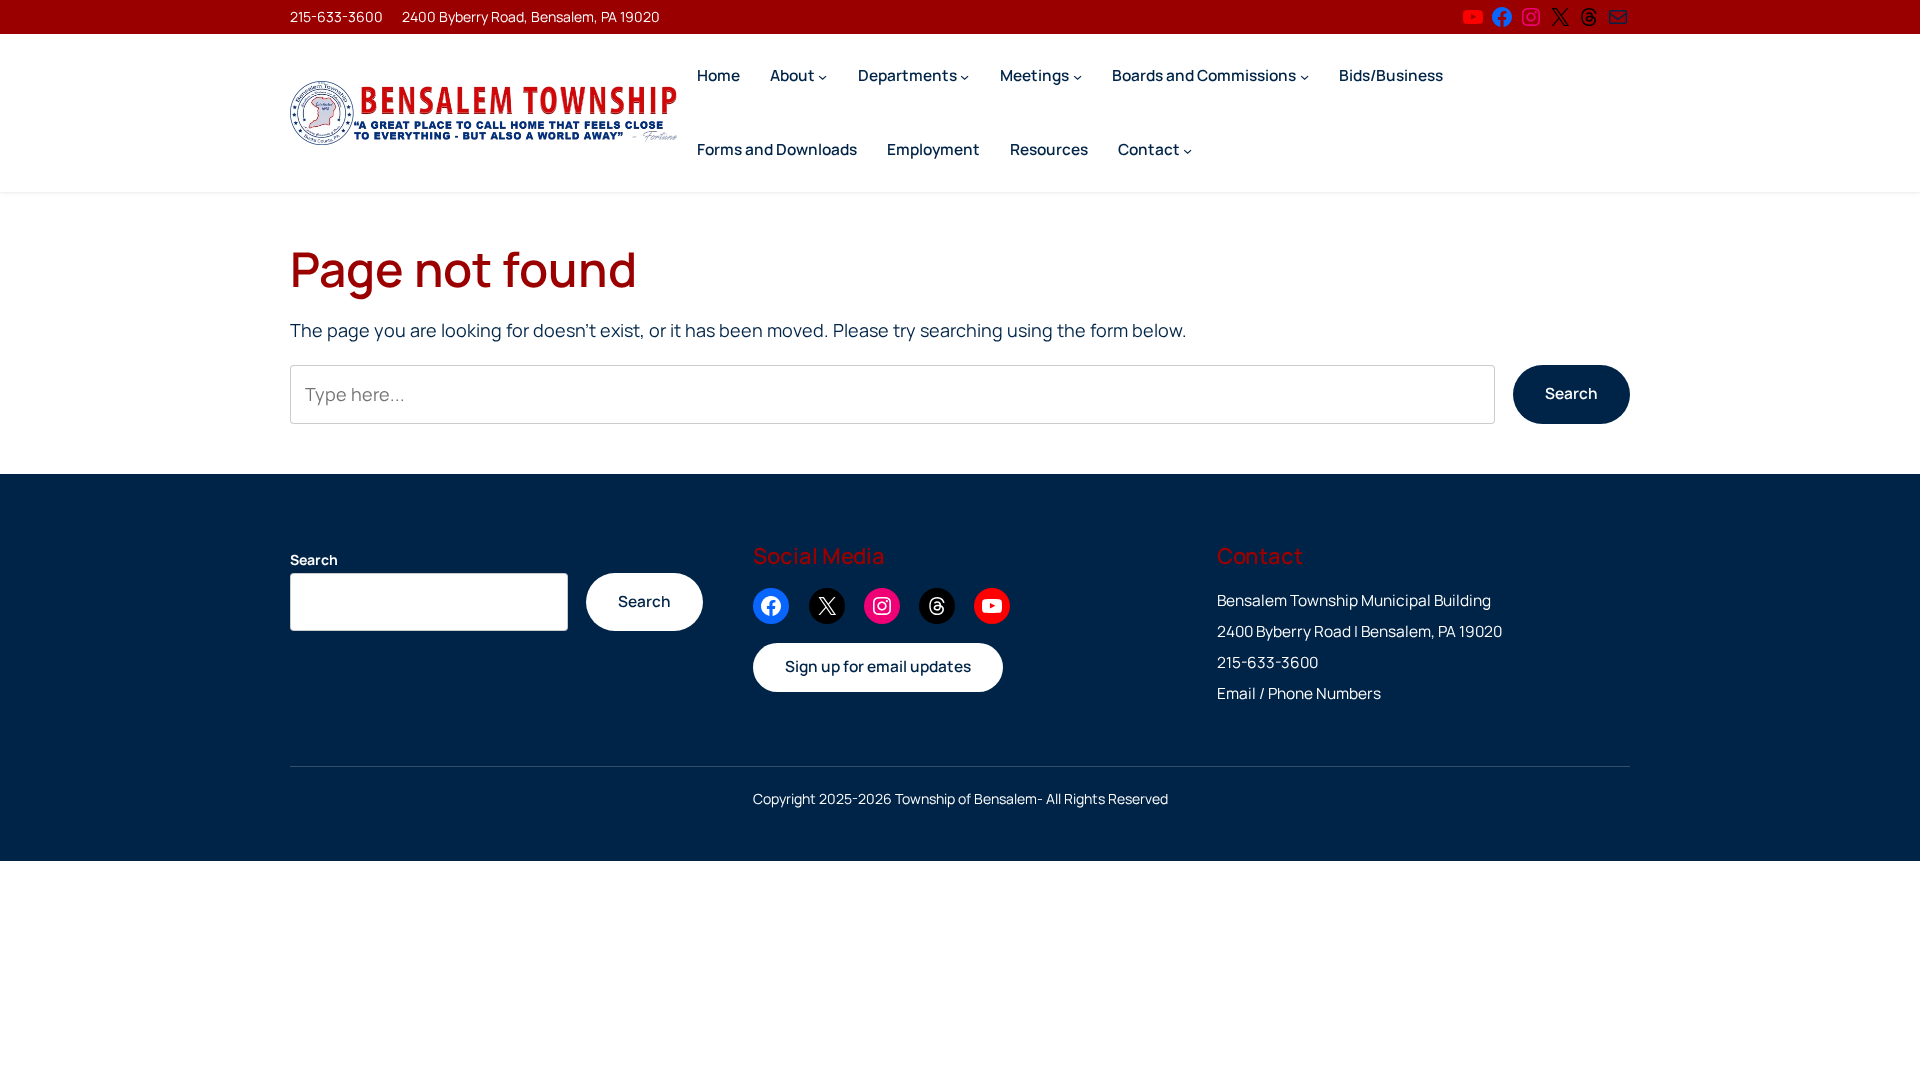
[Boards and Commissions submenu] (1304, 75)
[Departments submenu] (964, 75)
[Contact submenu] (1187, 149)
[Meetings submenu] (1077, 75)
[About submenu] (822, 75)
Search (1571, 393)
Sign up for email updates (878, 666)
